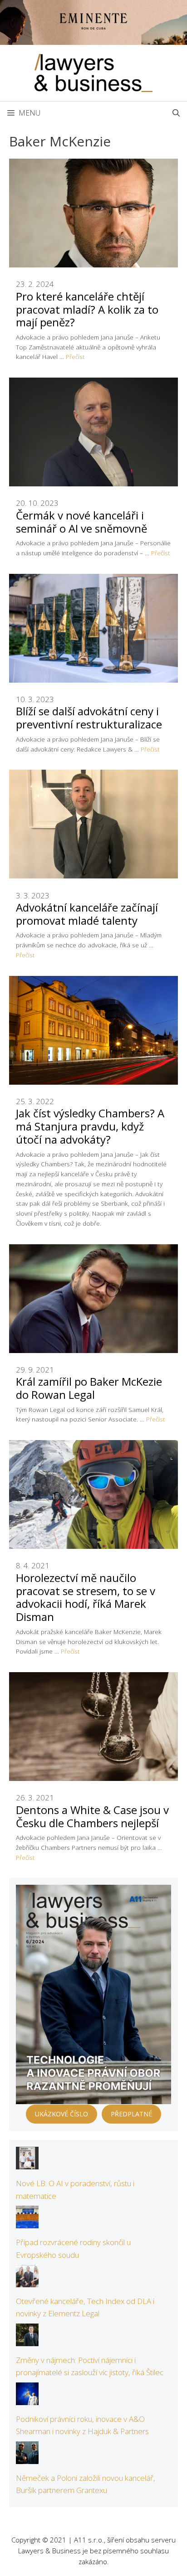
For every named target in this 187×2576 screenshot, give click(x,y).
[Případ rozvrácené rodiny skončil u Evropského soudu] (27, 2222)
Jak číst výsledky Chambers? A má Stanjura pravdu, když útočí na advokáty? (90, 1126)
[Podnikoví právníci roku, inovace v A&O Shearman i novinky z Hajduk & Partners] (27, 2399)
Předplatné (131, 2114)
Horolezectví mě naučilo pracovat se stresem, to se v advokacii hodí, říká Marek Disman (86, 1597)
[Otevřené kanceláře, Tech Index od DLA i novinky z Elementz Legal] (27, 2281)
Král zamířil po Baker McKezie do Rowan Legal (89, 1388)
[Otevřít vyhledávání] (176, 113)
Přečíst (75, 357)
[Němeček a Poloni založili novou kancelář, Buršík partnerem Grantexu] (27, 2458)
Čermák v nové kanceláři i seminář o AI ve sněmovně (81, 522)
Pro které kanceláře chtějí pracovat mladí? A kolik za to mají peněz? (87, 309)
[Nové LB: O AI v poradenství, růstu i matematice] (27, 2163)
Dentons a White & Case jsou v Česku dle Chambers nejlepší (92, 1816)
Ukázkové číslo (62, 2114)
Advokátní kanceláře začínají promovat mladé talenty (87, 914)
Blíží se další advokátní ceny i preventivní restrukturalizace (89, 718)
